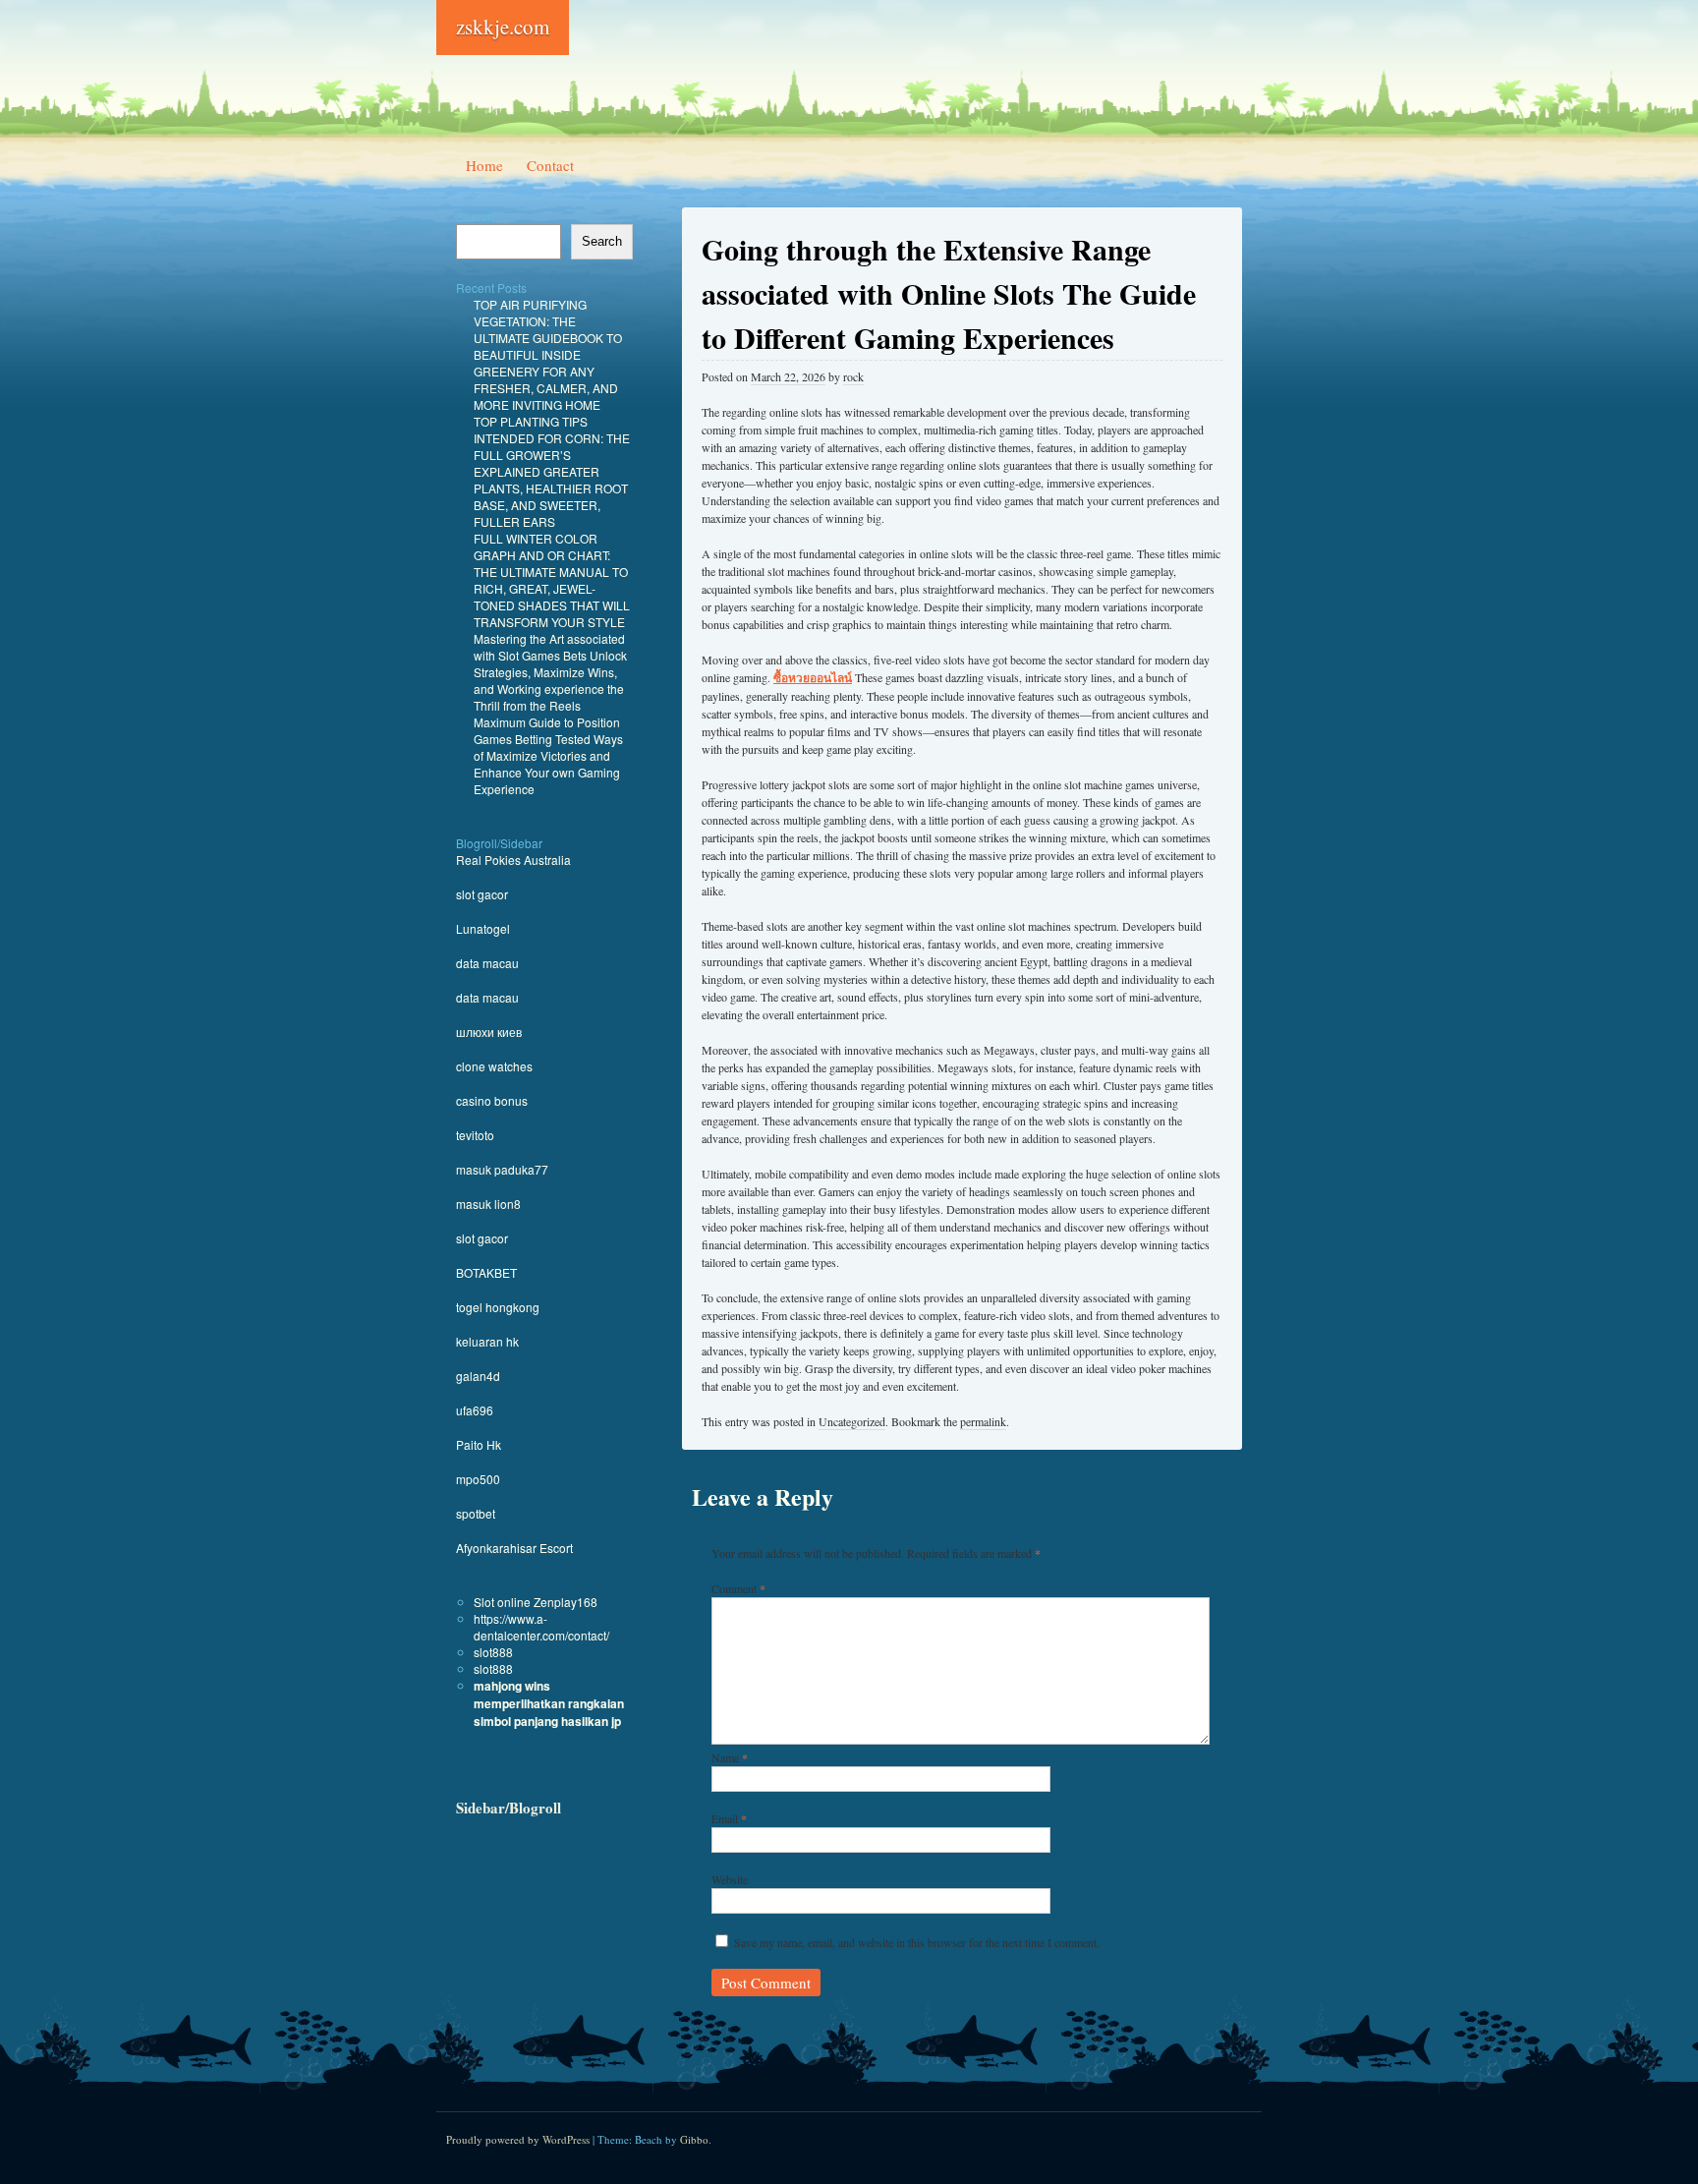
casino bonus (492, 1100)
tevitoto (475, 1135)
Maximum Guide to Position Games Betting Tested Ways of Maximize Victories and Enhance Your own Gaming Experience (548, 755)
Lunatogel (483, 928)
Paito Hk (479, 1444)
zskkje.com (503, 27)
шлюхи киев (489, 1032)
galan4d (478, 1376)
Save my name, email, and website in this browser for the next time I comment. (917, 1942)
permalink (983, 1421)
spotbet (476, 1513)
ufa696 (475, 1410)
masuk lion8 (488, 1204)
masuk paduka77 (502, 1169)
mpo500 (478, 1479)
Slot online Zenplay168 (536, 1602)
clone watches (494, 1066)
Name (730, 1757)
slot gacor (482, 894)
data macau (487, 963)
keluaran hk (487, 1341)
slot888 (493, 1652)
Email (729, 1818)
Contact (550, 165)
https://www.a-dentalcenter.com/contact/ (541, 1627)
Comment (738, 1588)
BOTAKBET (486, 1272)
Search (475, 216)
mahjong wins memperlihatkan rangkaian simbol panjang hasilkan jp (549, 1703)
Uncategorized (852, 1421)
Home (484, 165)
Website (730, 1879)
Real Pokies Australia (513, 860)
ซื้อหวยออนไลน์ (813, 678)
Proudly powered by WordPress (518, 2139)
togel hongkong (498, 1307)
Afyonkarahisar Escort (514, 1548)
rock (853, 376)
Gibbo (694, 2139)
